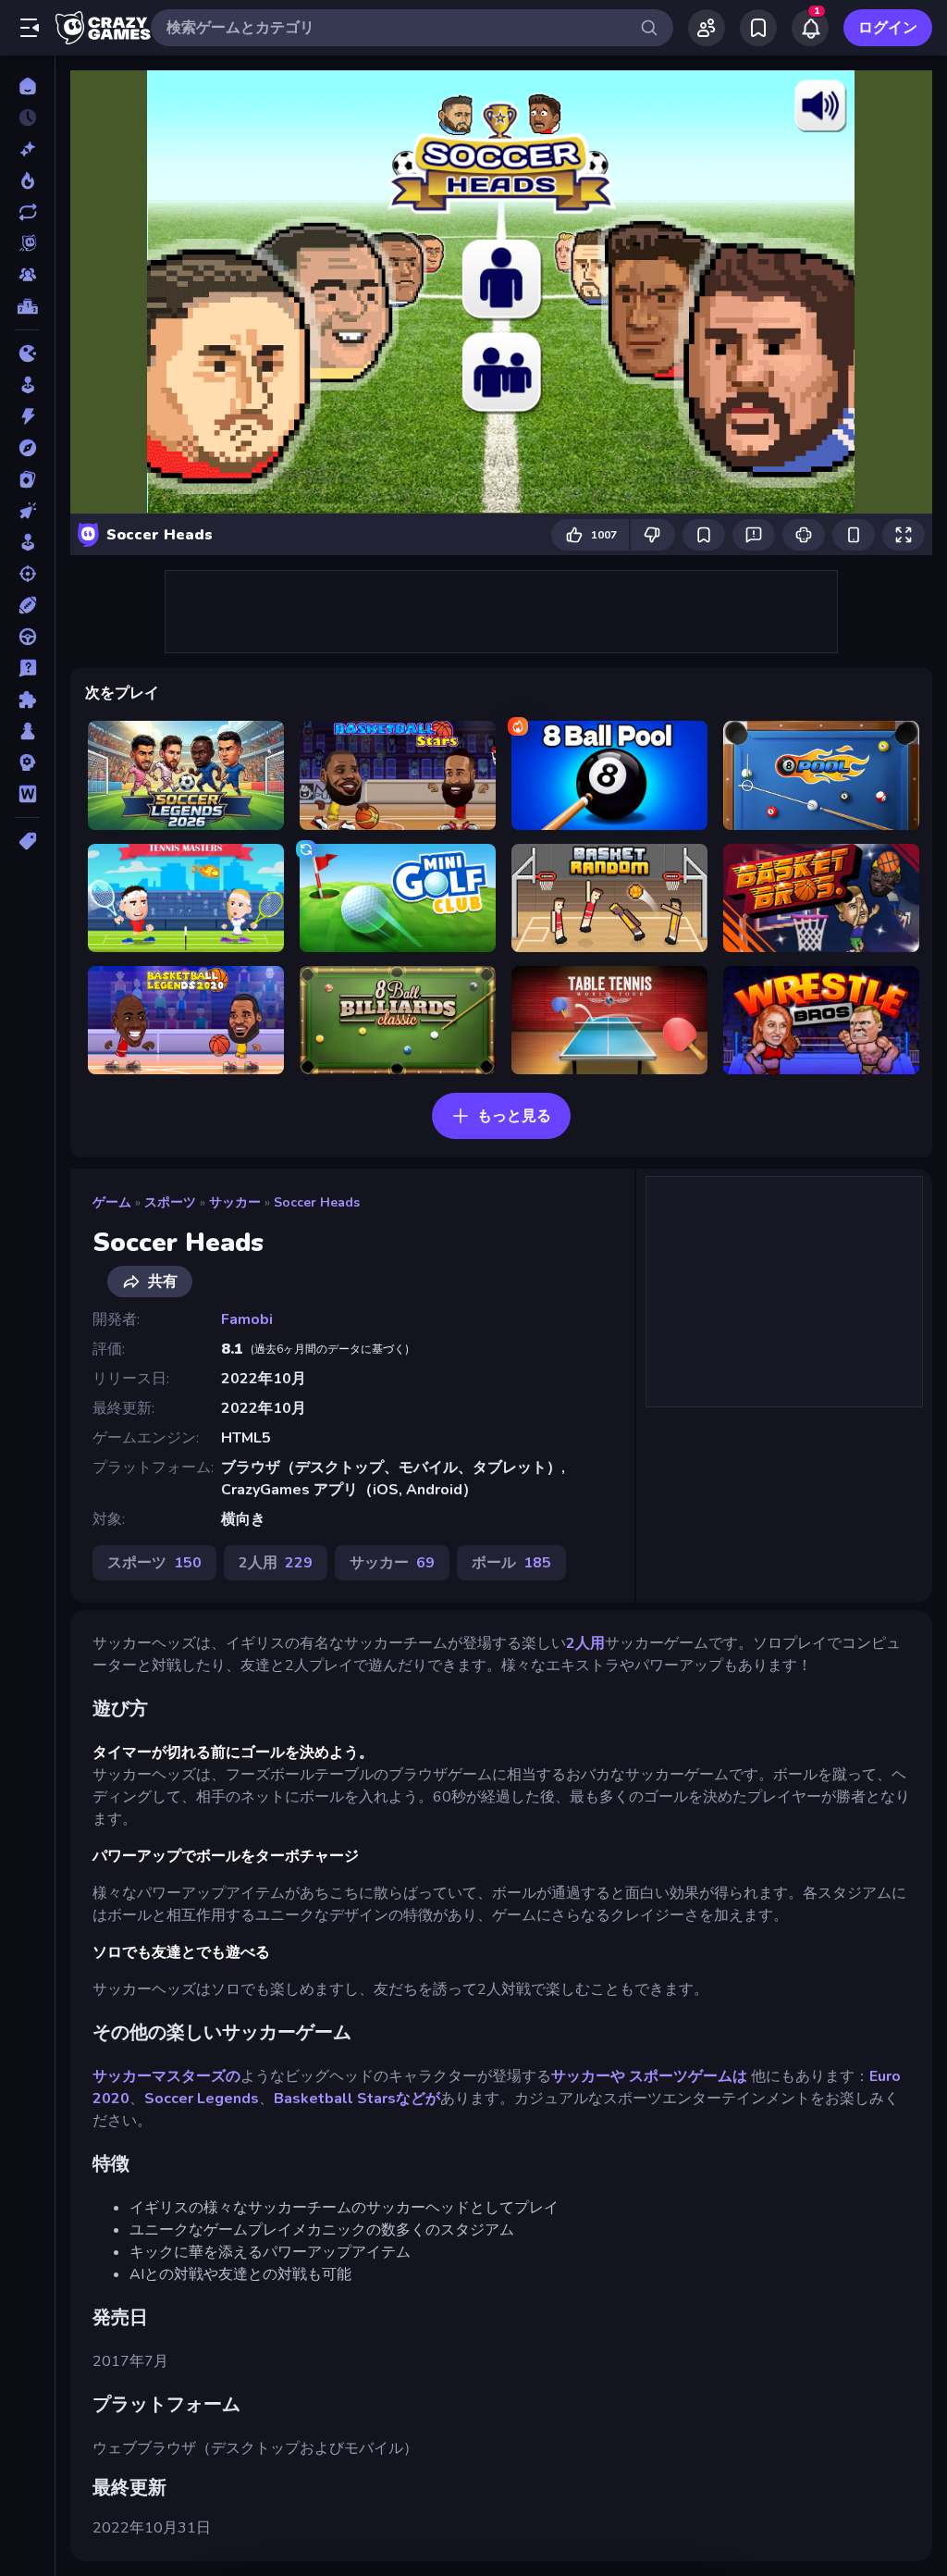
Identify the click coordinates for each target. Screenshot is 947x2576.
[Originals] (27, 243)
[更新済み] (27, 212)
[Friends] (707, 28)
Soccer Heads (317, 1202)
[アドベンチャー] (27, 448)
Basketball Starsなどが (357, 2099)
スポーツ (170, 1202)
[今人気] (27, 180)
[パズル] (27, 700)
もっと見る (514, 1116)
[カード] (27, 479)
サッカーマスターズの (166, 2076)
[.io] (27, 353)
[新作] (27, 149)
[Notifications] (810, 28)
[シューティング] (27, 574)
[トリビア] (27, 668)
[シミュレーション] (27, 542)
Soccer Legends (202, 2099)
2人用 (585, 1643)
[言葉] (27, 794)
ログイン (888, 28)
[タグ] (27, 841)
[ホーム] (27, 86)
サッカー (235, 1202)
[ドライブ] (27, 637)
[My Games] (758, 28)
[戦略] (27, 762)
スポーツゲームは (690, 2076)
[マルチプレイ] (27, 275)
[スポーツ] (27, 605)
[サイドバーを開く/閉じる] (30, 28)
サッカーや (588, 2076)
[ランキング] (27, 306)
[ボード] (27, 731)
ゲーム (112, 1202)
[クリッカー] (27, 511)
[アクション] (27, 416)
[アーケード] (27, 385)
